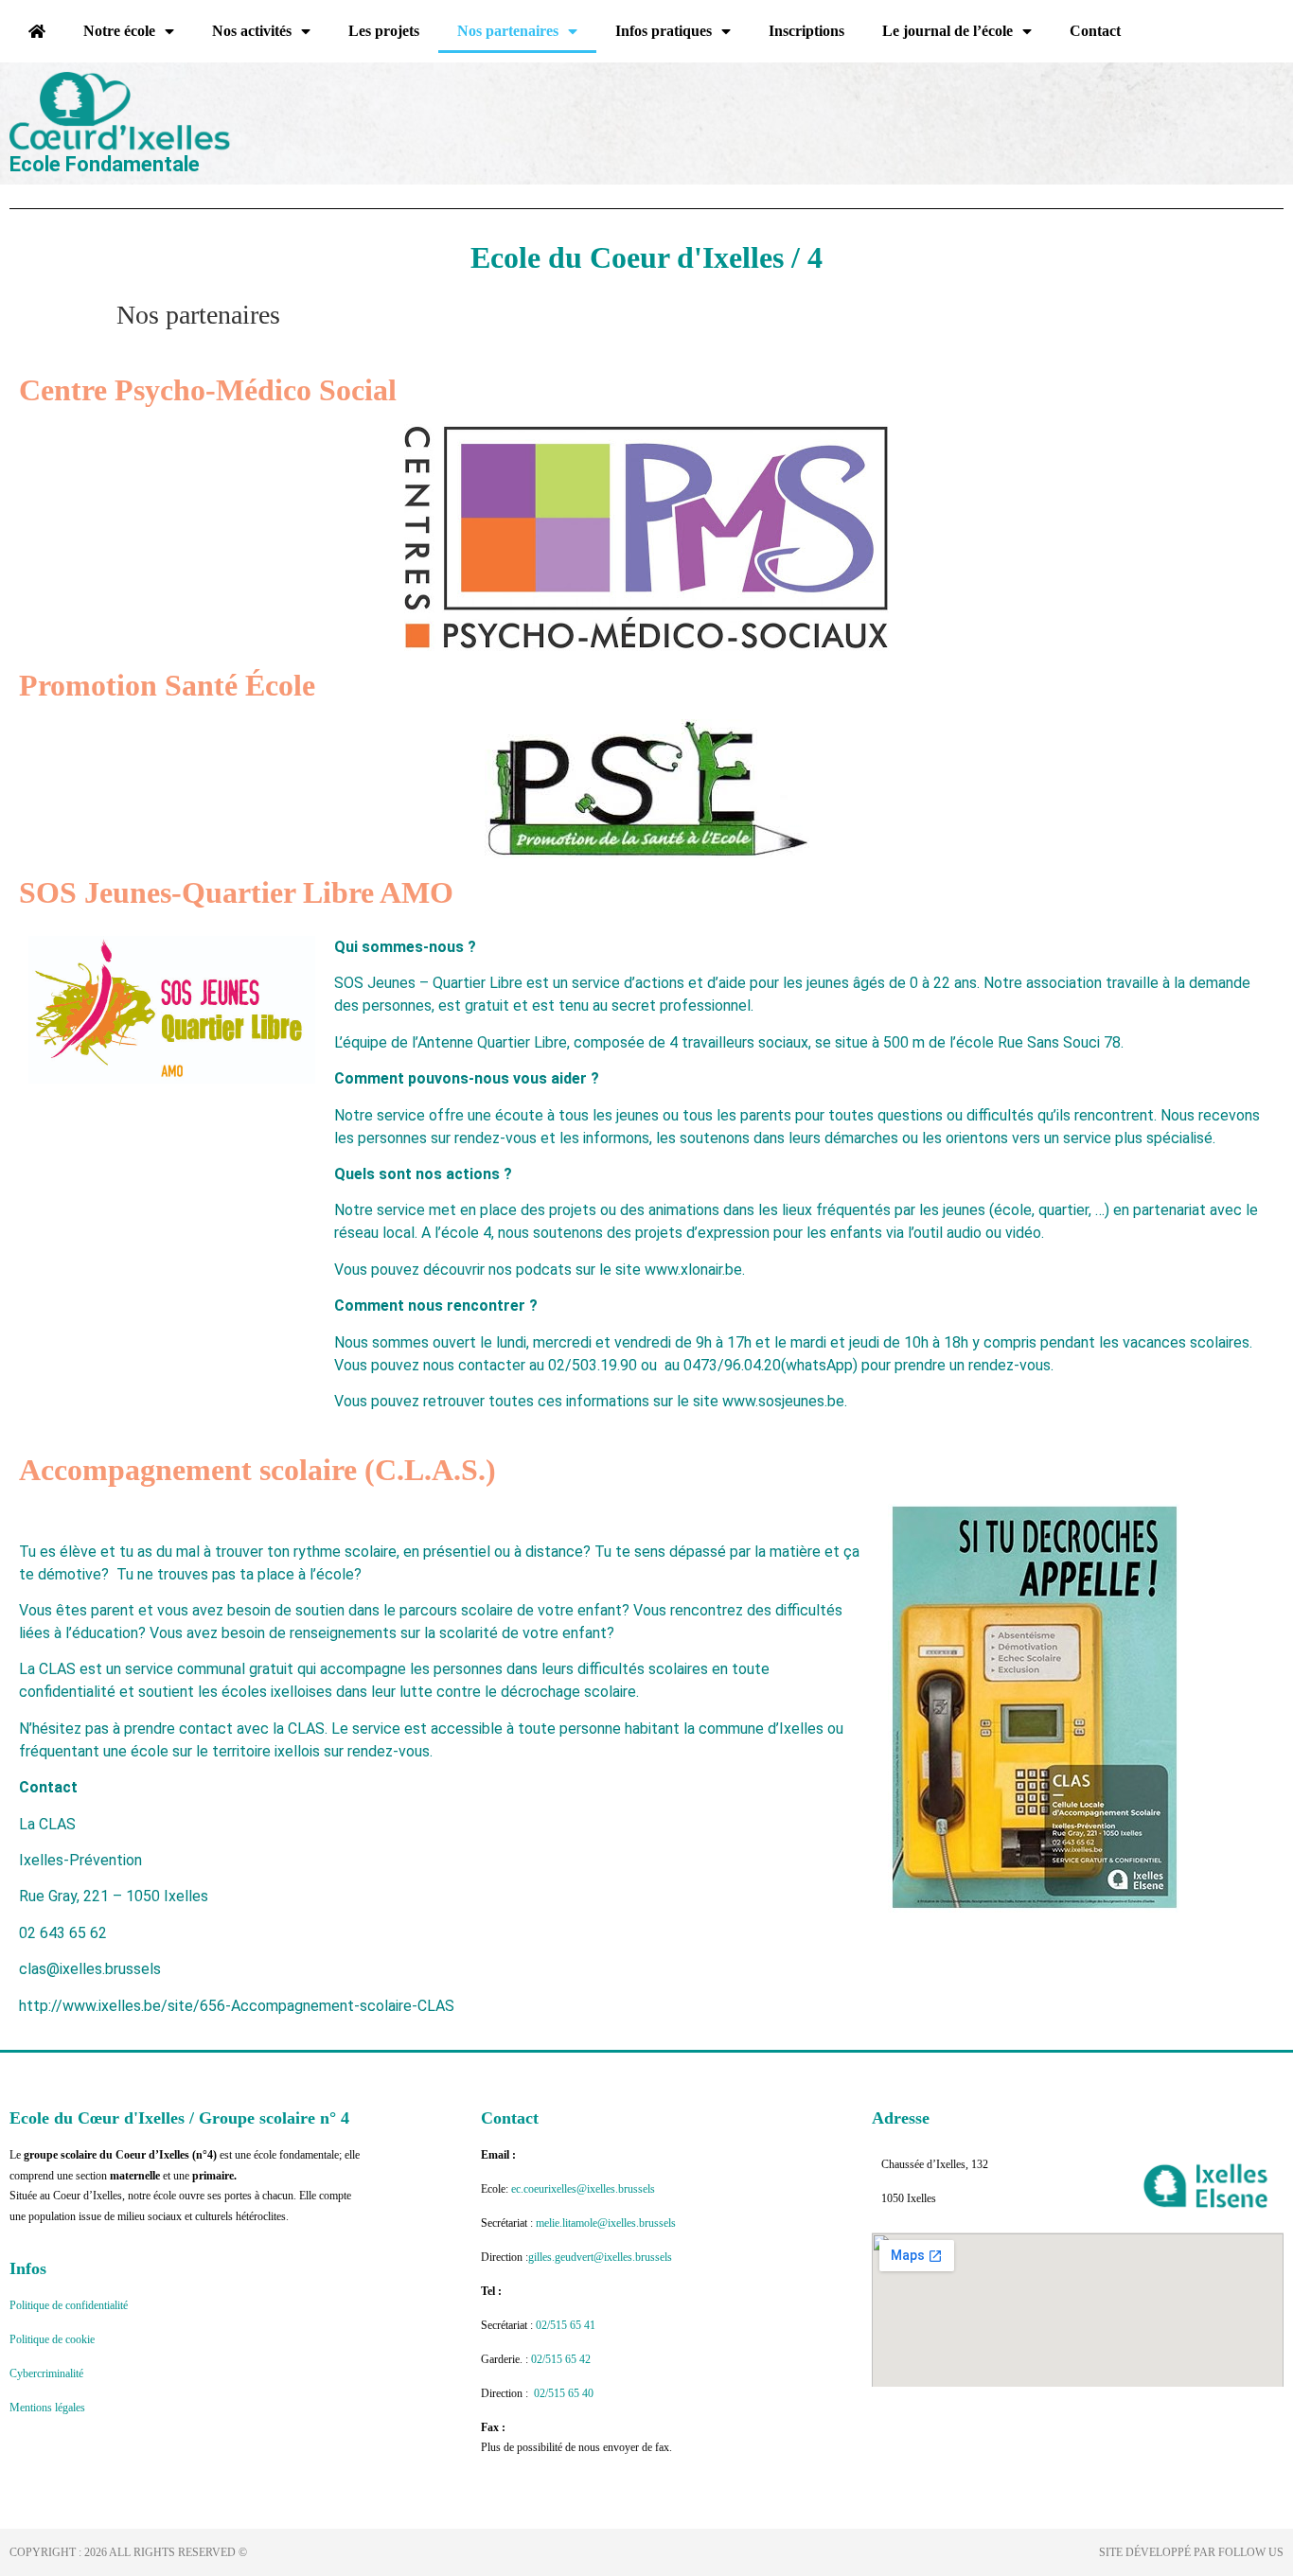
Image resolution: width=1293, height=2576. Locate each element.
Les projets (384, 31)
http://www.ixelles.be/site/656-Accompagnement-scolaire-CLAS (237, 2006)
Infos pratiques (664, 31)
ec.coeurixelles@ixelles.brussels (583, 2189)
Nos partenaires (508, 31)
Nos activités (252, 31)
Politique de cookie (52, 2339)
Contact (1095, 31)
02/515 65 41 (567, 2325)
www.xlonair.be (693, 1270)
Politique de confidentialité (69, 2305)
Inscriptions (806, 31)
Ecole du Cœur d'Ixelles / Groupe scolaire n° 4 (179, 2118)
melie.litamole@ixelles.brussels (606, 2223)
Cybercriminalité (46, 2373)
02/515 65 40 (564, 2393)
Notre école (119, 31)
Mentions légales (47, 2408)
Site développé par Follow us (1191, 2552)
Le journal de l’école (948, 31)
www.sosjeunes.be (783, 1401)
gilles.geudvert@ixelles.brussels (600, 2257)
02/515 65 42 (561, 2359)
